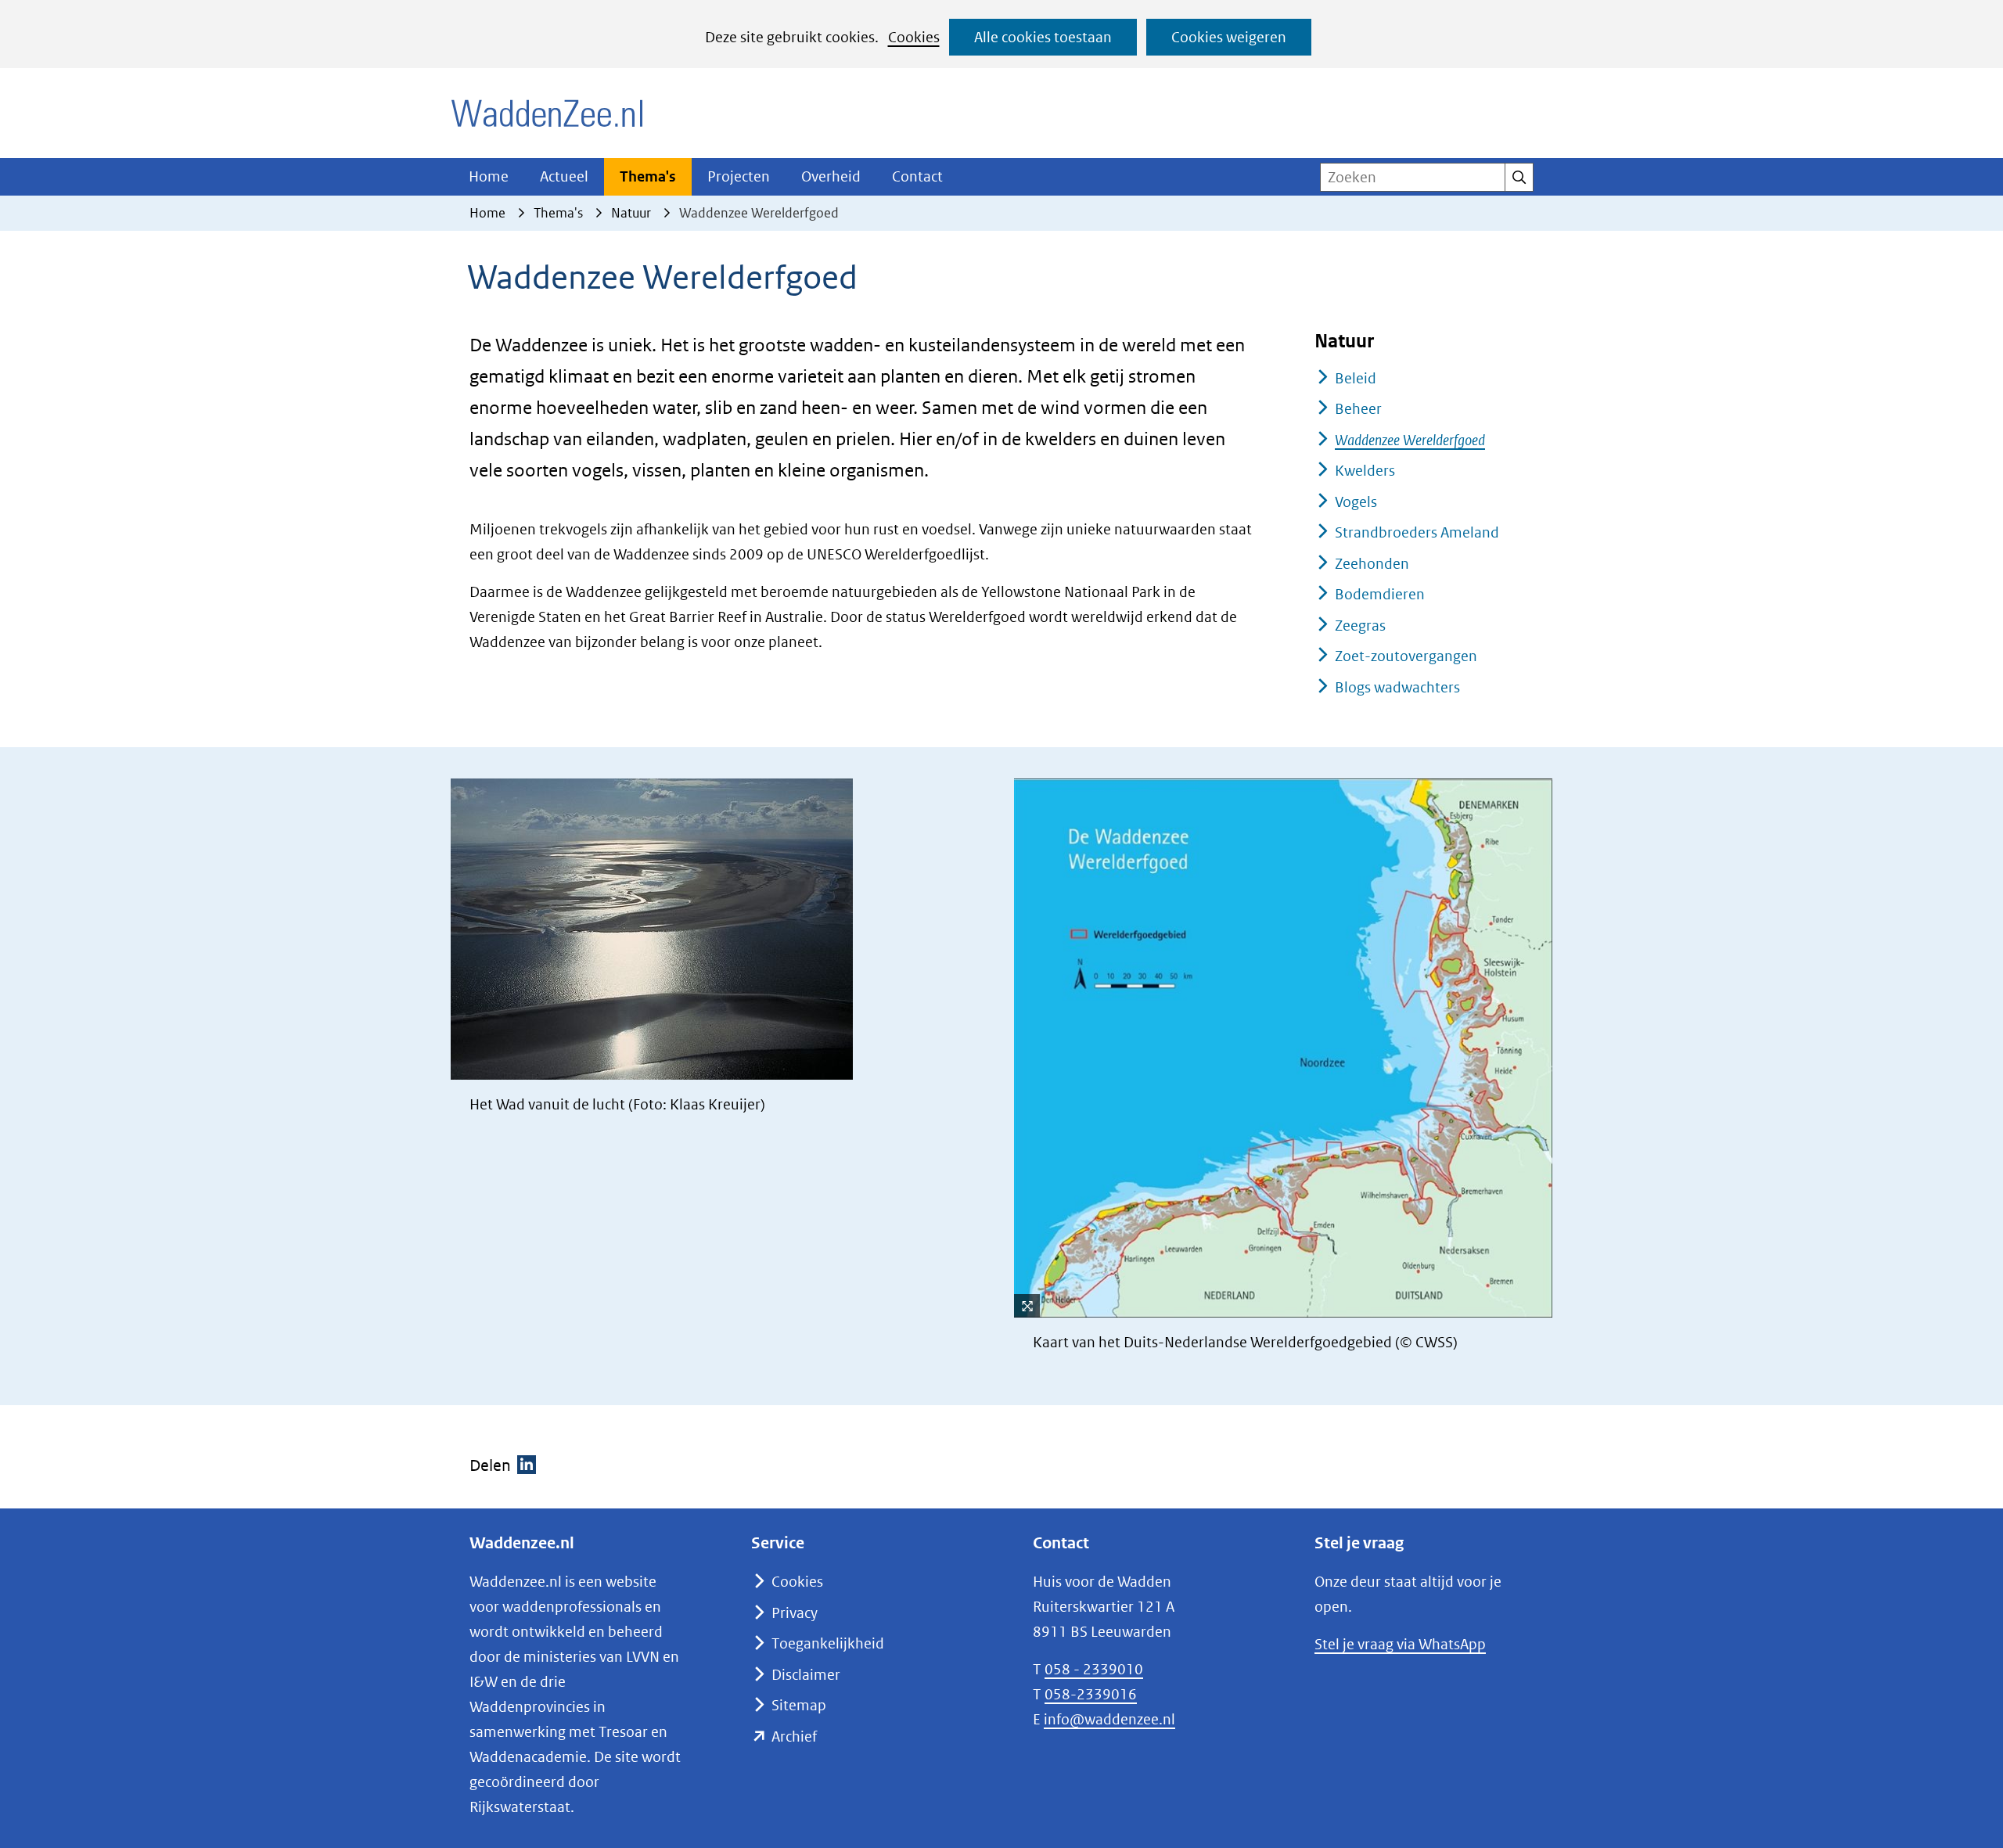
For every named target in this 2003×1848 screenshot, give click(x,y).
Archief (794, 1737)
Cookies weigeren (1229, 37)
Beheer (1358, 409)
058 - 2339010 (1094, 1669)
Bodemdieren (1380, 594)
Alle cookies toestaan (1043, 37)
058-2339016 (1091, 1694)
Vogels (1356, 502)
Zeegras (1360, 626)
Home (489, 176)
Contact (917, 176)
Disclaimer (806, 1675)
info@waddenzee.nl (1109, 1719)
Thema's (648, 176)
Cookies (914, 37)
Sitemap (799, 1705)
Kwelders (1365, 471)
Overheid (831, 176)
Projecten (739, 176)
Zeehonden (1372, 564)
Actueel (564, 176)
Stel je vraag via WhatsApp (1400, 1644)
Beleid (1356, 378)
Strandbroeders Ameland (1417, 532)
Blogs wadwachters (1397, 687)
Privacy (795, 1613)
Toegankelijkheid (828, 1643)
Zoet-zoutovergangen (1406, 656)
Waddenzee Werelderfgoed (1410, 440)
